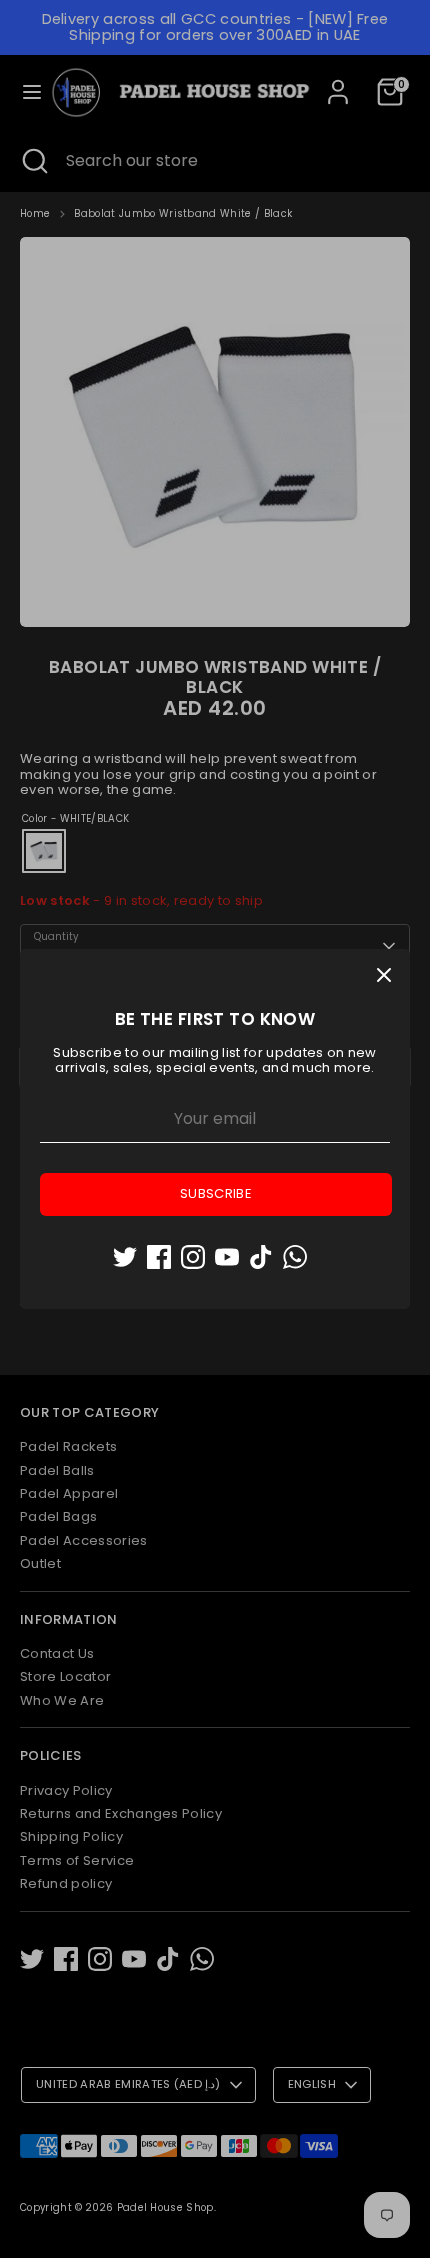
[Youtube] (227, 1257)
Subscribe (216, 1193)
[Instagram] (193, 1257)
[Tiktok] (261, 1257)
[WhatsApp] (295, 1257)
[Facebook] (159, 1257)
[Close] (384, 975)
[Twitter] (125, 1257)
